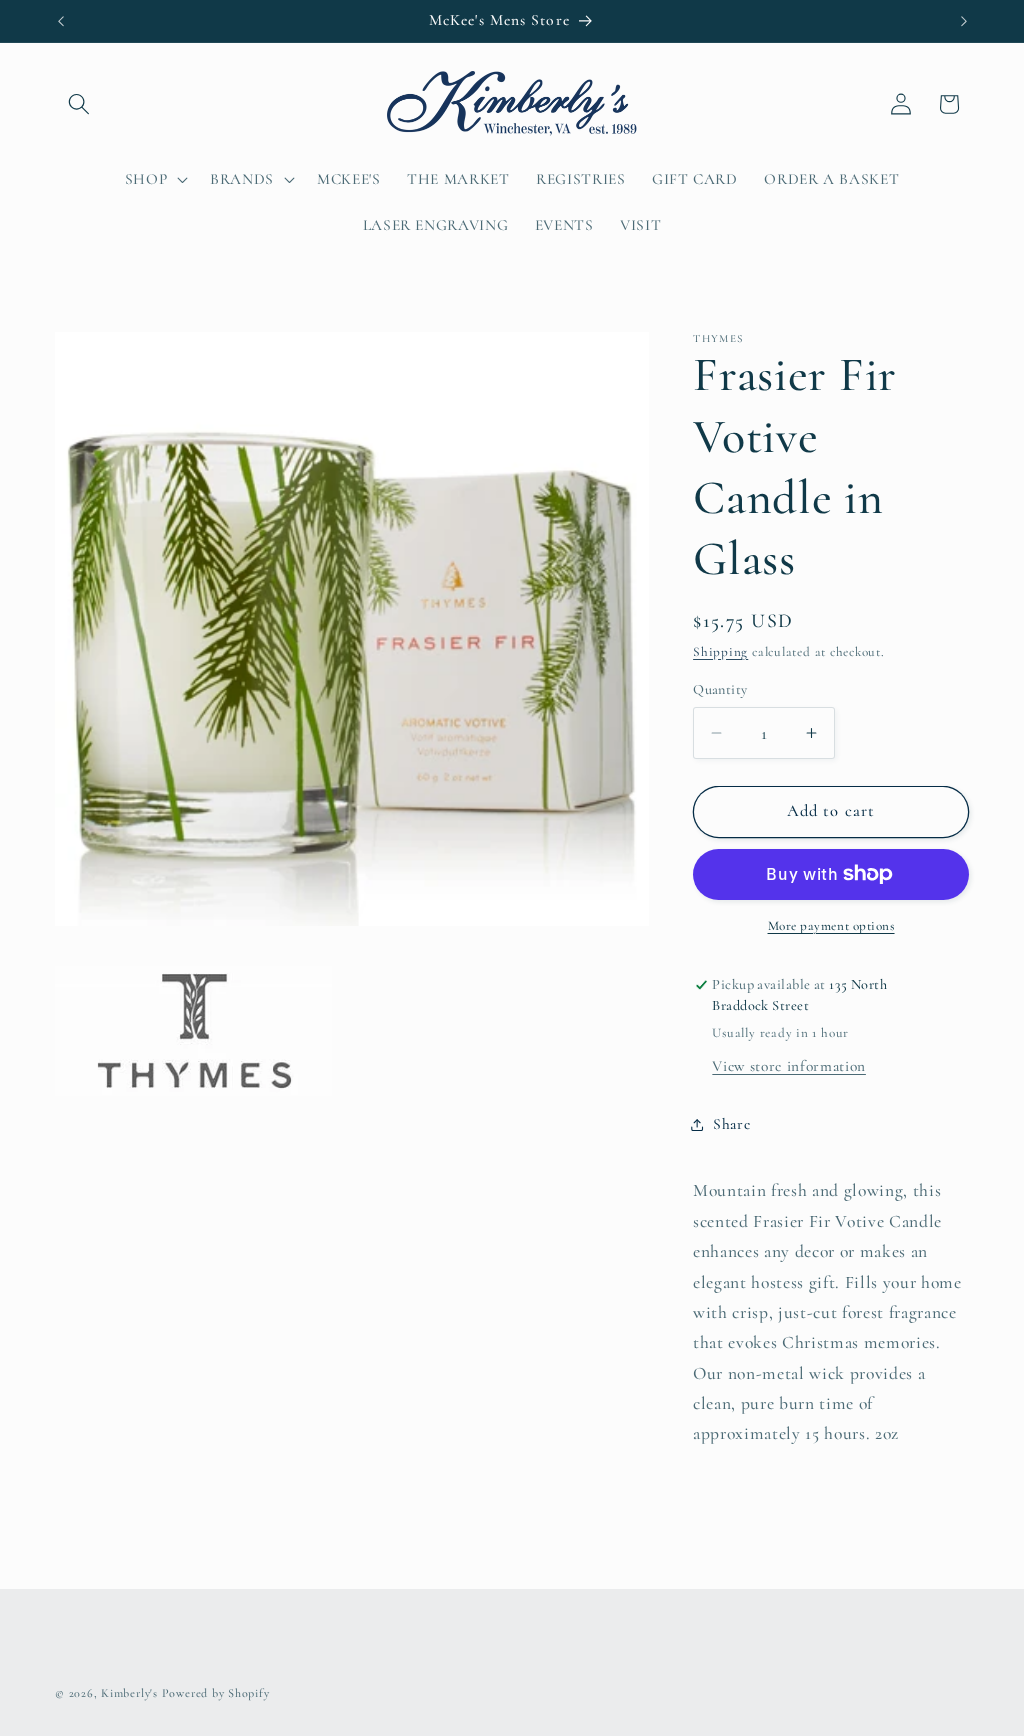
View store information (789, 1066)
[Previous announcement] (61, 21)
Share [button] (731, 1124)
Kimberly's (129, 1693)
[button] (79, 104)
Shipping (720, 652)
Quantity (720, 689)
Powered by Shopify (216, 1693)
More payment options (831, 926)
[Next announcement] (964, 21)
